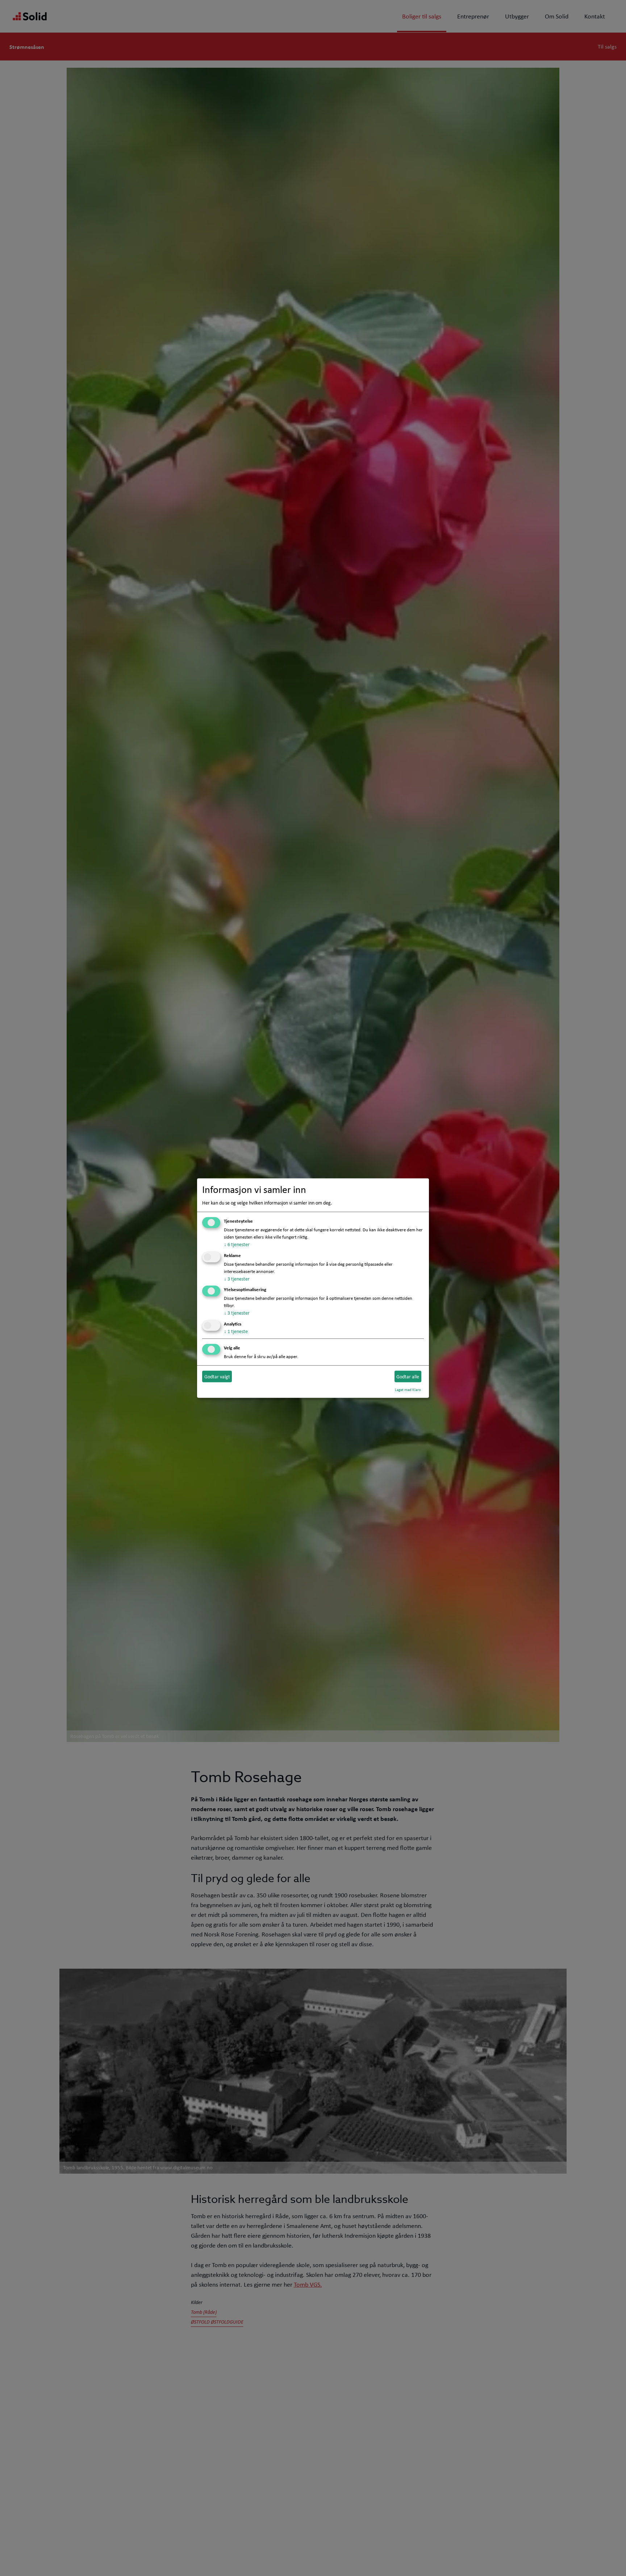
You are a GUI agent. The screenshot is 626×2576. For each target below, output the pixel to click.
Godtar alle (408, 1376)
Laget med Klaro (408, 1390)
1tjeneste (236, 1331)
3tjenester (237, 1278)
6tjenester (237, 1244)
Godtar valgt (217, 1376)
